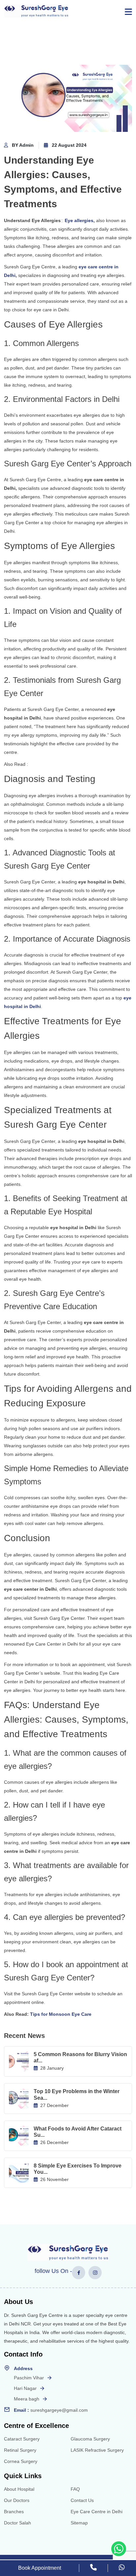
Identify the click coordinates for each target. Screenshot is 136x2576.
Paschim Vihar (29, 2378)
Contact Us (82, 2500)
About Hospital (19, 2489)
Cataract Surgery (22, 2439)
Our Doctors (17, 2500)
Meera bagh (27, 2399)
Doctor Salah (17, 2523)
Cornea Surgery (21, 2461)
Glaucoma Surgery (90, 2439)
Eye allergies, (80, 220)
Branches (14, 2512)
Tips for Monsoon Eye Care (61, 2014)
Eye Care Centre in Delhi (97, 2512)
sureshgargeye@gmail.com (59, 2410)
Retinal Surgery (20, 2450)
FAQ (75, 2489)
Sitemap (79, 2523)
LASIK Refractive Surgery (97, 2450)
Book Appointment (40, 2568)
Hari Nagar (25, 2388)
